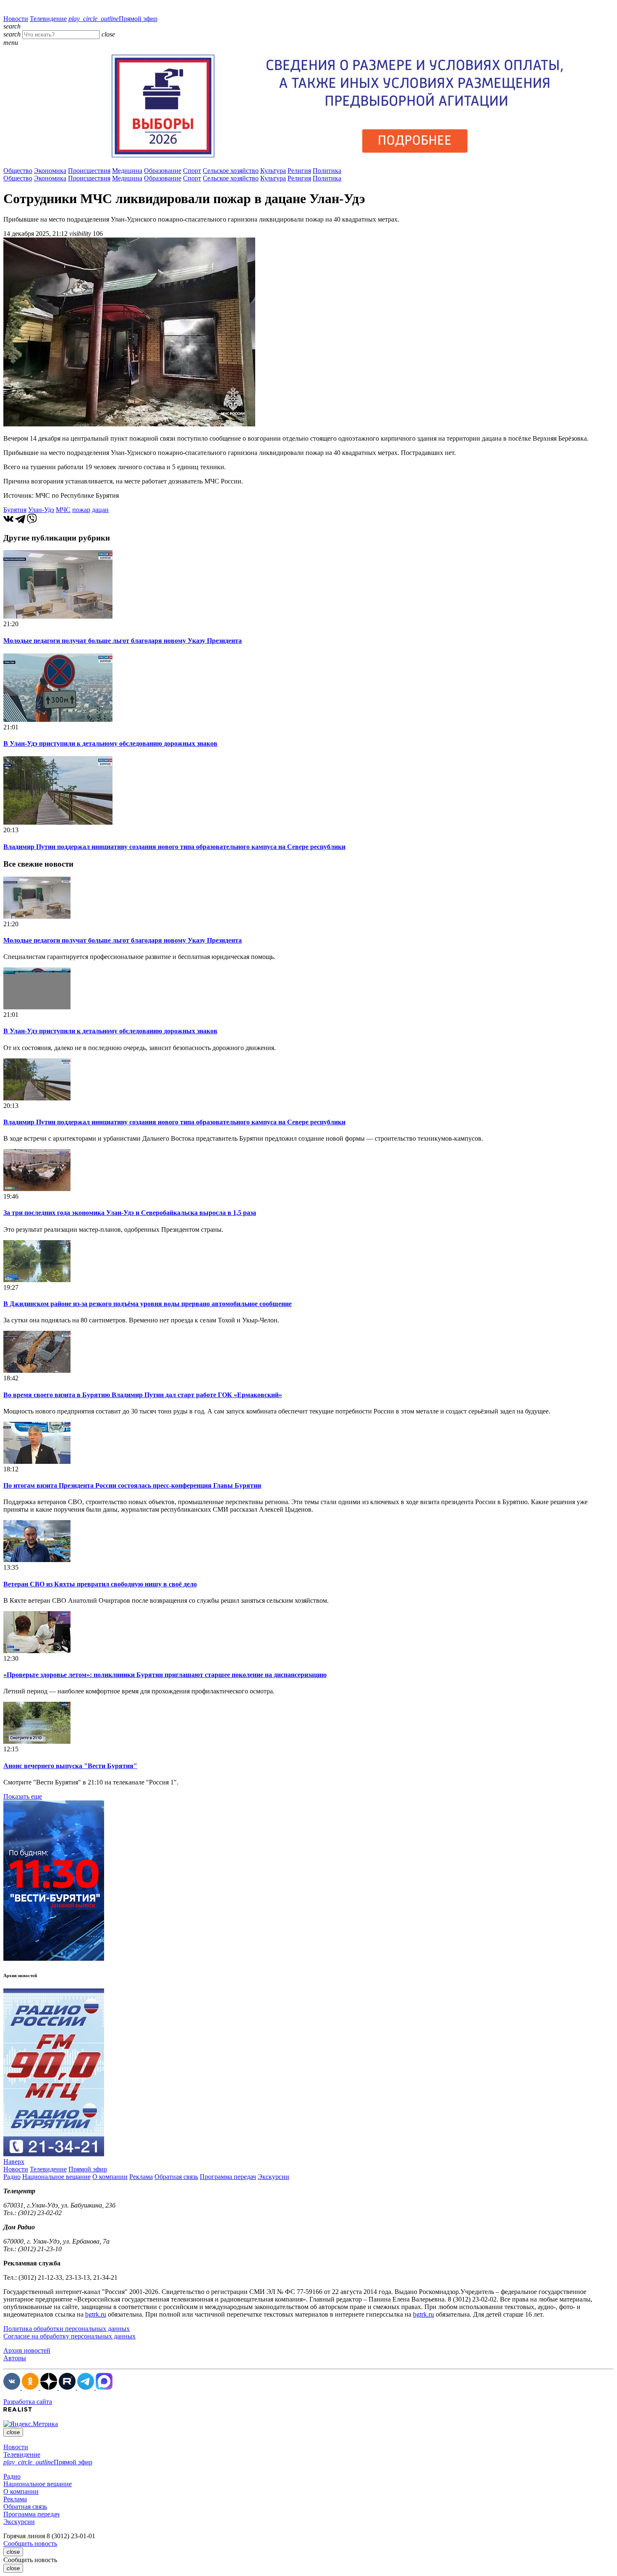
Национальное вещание (56, 2177)
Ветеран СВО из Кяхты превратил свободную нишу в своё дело (100, 1584)
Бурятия (15, 510)
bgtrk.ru (96, 2314)
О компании (110, 2177)
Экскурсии (273, 2177)
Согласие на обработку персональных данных (69, 2336)
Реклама (141, 2177)
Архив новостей (27, 2350)
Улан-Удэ (41, 510)
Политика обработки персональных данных (67, 2329)
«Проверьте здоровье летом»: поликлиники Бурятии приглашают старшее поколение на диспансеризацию (165, 1675)
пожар (81, 510)
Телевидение (48, 19)
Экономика (50, 171)
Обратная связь (176, 2177)
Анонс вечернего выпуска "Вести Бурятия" (70, 1766)
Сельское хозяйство (231, 171)
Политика (327, 171)
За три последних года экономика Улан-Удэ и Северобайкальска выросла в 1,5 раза (130, 1213)
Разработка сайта (28, 2402)
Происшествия (89, 171)
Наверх (14, 2162)
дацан (100, 510)
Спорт (192, 171)
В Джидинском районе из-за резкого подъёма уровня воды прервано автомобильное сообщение (148, 1304)
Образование (163, 171)
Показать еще (23, 1796)
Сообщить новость (30, 2543)
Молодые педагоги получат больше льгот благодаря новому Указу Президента (123, 641)
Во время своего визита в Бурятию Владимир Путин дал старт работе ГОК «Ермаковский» (143, 1395)
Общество (18, 171)
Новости (16, 19)
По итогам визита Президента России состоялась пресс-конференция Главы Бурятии (132, 1485)
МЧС (63, 510)
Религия (299, 171)
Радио (12, 2177)
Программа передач (228, 2177)
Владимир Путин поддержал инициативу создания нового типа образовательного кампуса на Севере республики (174, 847)
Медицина (127, 171)
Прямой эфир (113, 19)
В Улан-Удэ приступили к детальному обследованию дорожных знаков (110, 743)
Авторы (15, 2358)
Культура (273, 171)
